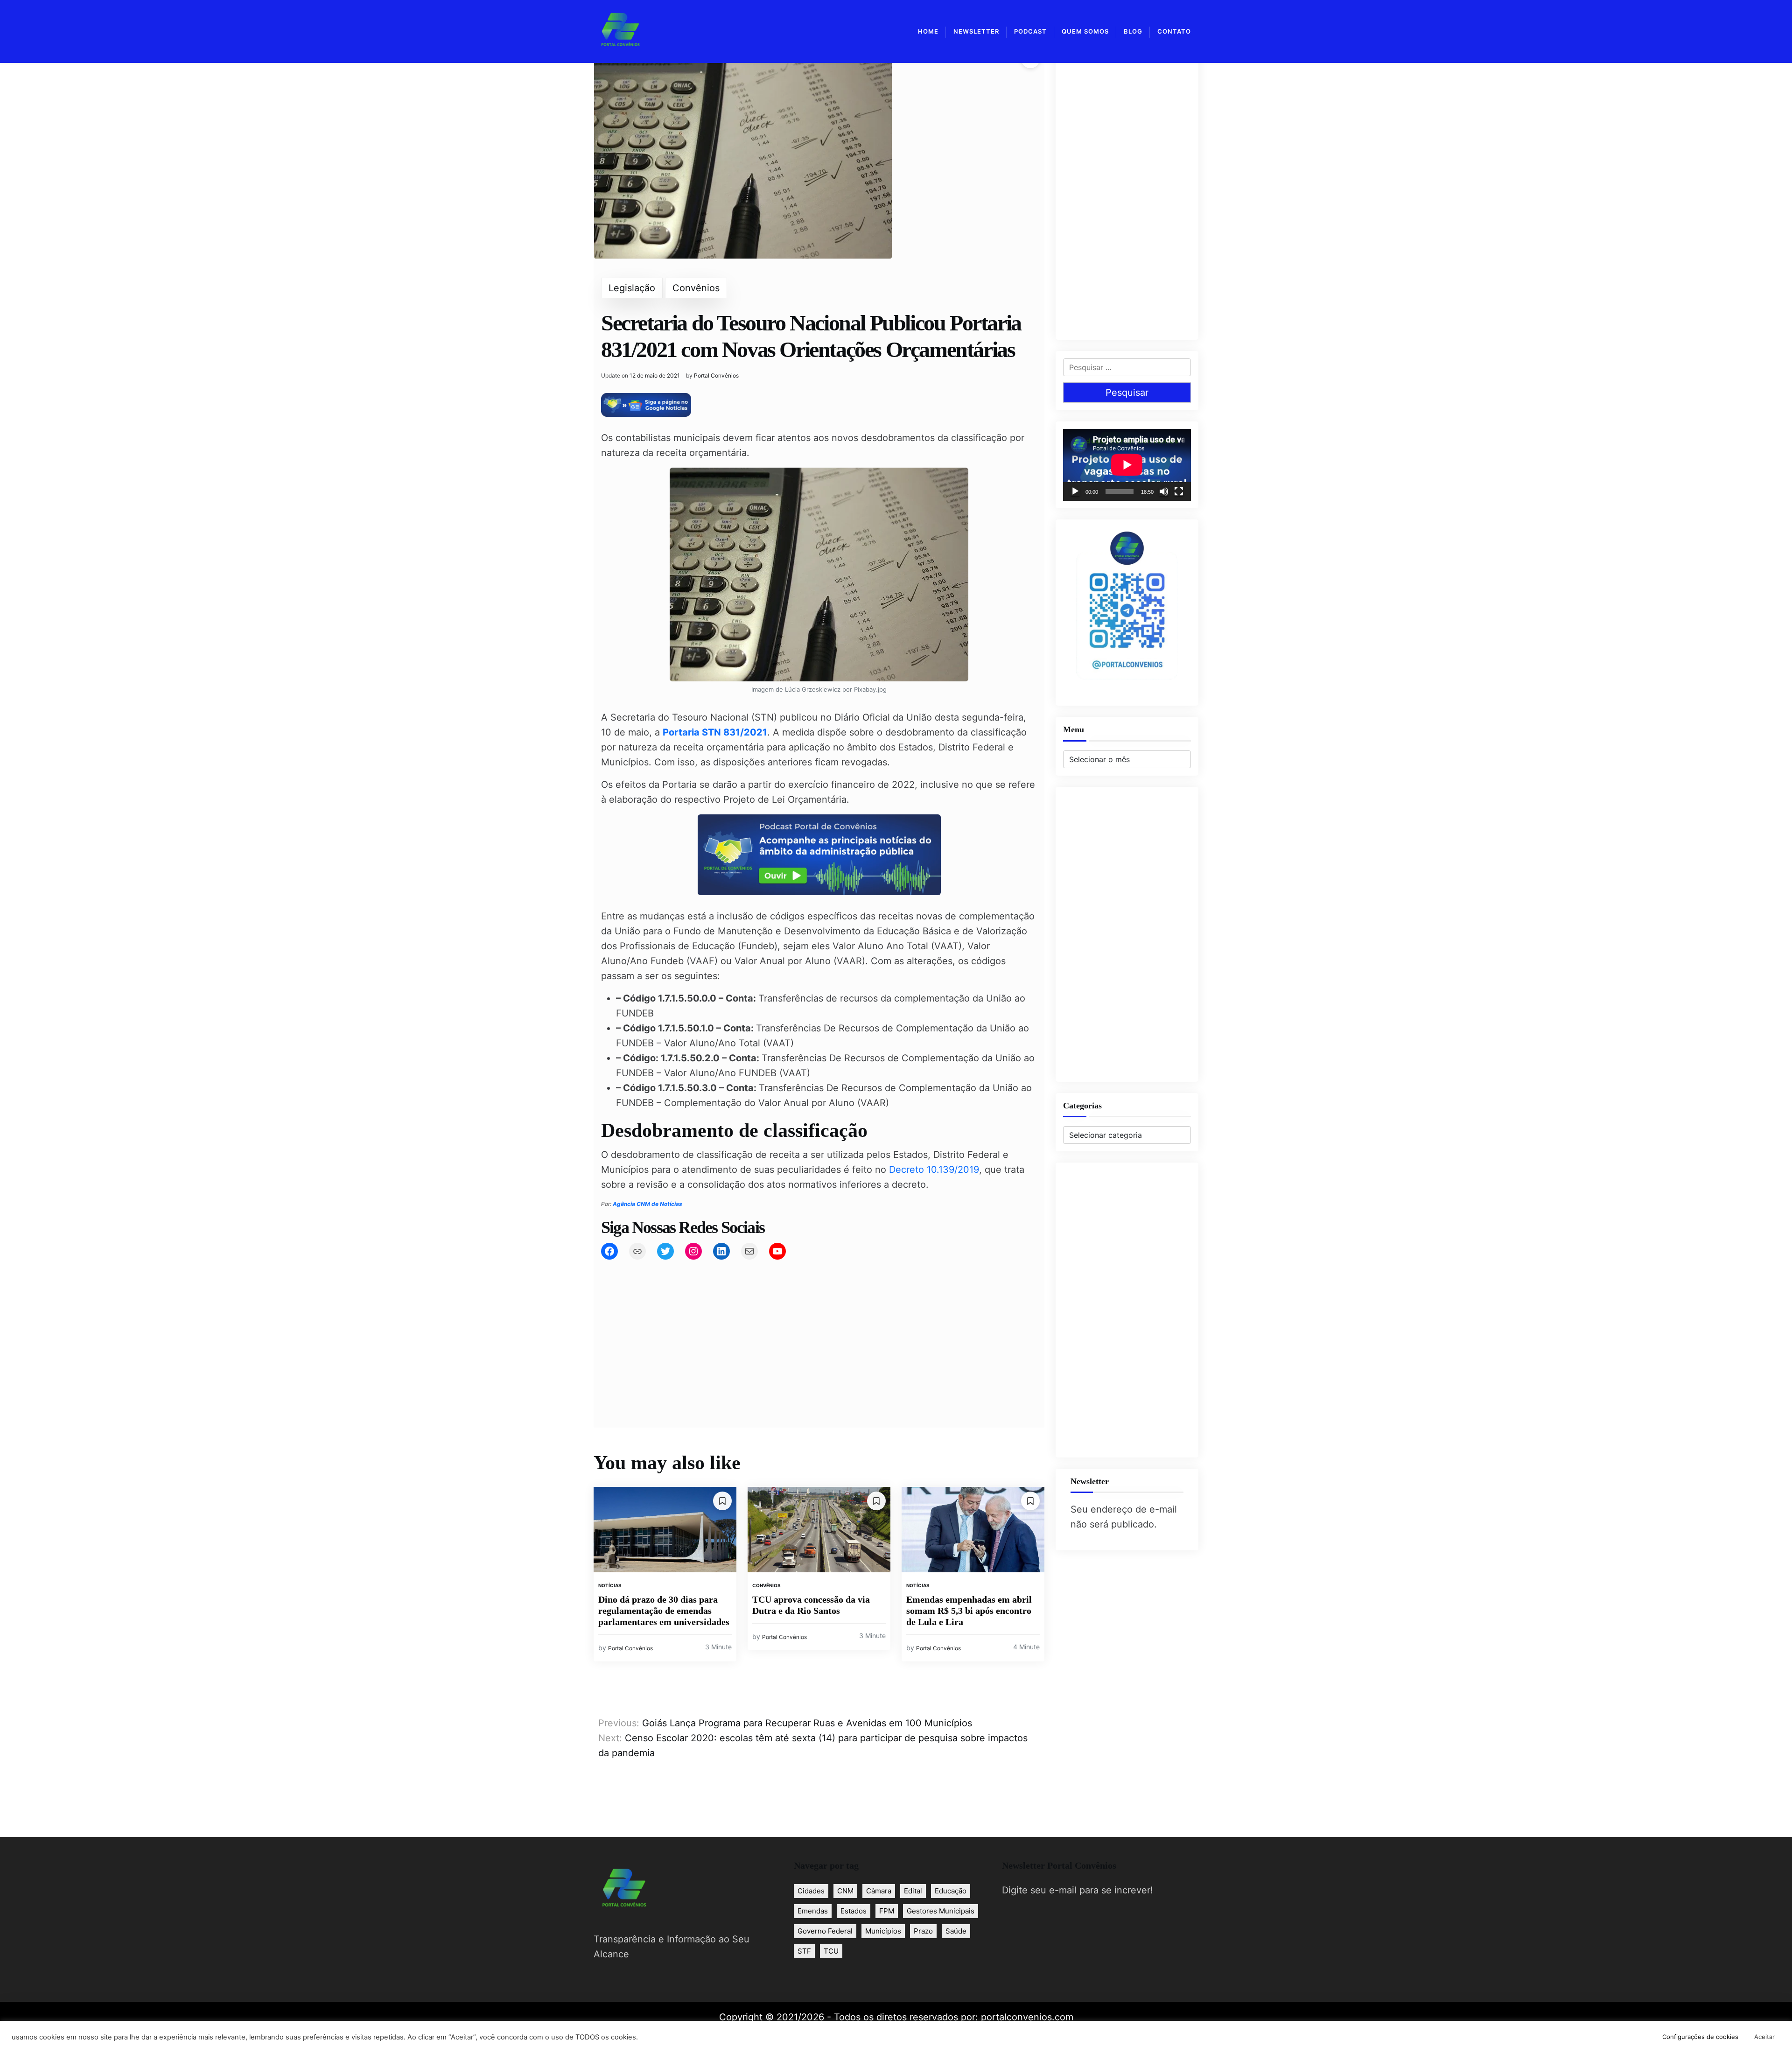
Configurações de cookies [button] (1700, 2037)
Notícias (610, 1585)
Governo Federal (825, 1931)
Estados (854, 1911)
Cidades (811, 1891)
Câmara (879, 1891)
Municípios (883, 1931)
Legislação (632, 288)
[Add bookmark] (722, 1501)
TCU (831, 1951)
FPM (887, 1911)
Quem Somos (1085, 31)
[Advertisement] (819, 1332)
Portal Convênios (716, 376)
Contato (1174, 31)
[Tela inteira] (1179, 491)
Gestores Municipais (941, 1911)
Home (928, 31)
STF (804, 1951)
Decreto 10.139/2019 (934, 1170)
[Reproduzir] (1075, 491)
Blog (1133, 31)
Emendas (813, 1911)
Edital (913, 1891)
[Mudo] (1164, 491)
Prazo (923, 1931)
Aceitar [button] (1764, 2037)
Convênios (696, 288)
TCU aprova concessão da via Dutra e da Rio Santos (811, 1605)
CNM (845, 1891)
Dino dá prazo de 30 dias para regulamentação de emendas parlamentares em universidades (664, 1611)
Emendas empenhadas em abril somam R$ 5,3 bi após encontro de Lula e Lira (969, 1611)
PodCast (1030, 31)
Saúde (956, 1931)
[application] (1127, 465)
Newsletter (976, 31)
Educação (951, 1891)
